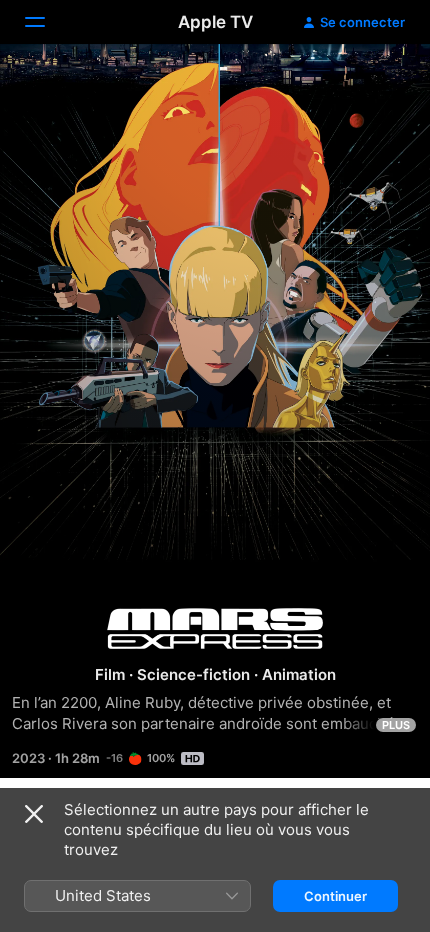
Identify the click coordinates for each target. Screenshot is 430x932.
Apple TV (215, 22)
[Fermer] (34, 814)
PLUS (396, 725)
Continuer (335, 896)
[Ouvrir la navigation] (47, 22)
